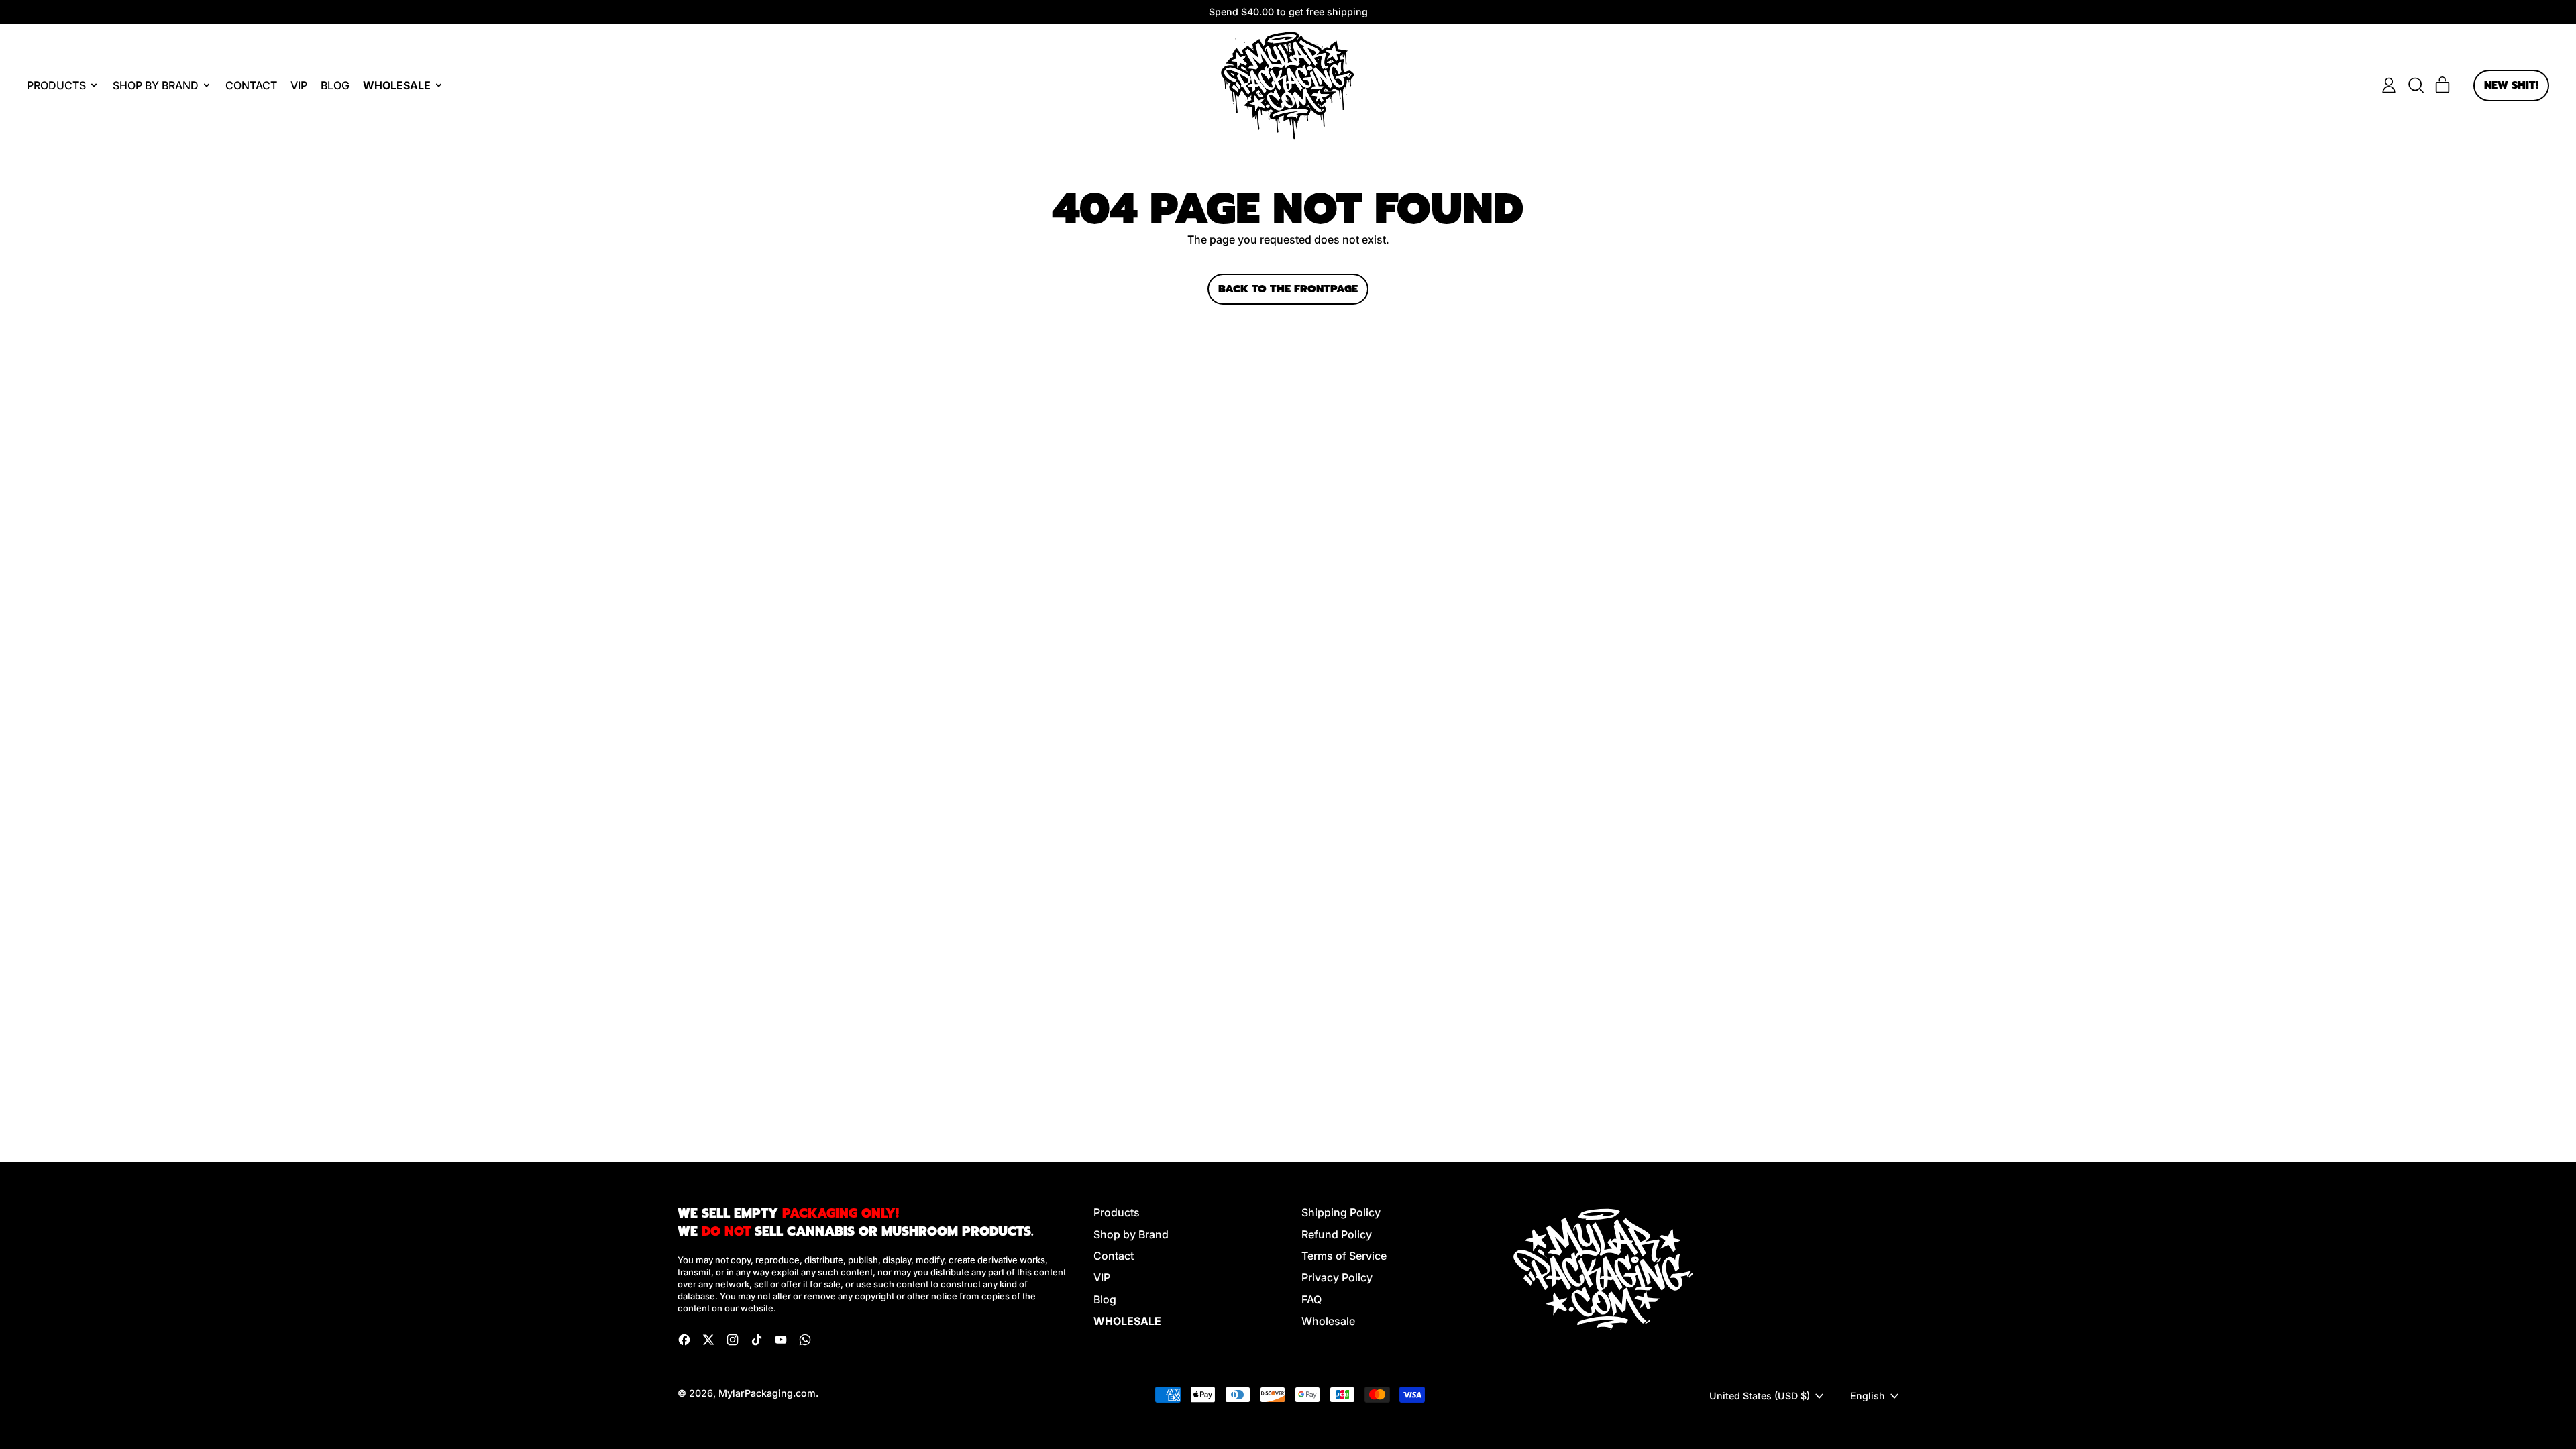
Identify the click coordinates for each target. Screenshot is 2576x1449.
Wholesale (1328, 1321)
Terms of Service (1344, 1256)
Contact (251, 85)
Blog (335, 85)
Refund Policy (1337, 1234)
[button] (2416, 85)
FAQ (1311, 1299)
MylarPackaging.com (767, 1393)
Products (1117, 1212)
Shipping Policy (1341, 1212)
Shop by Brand (1131, 1234)
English (1868, 1396)
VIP (299, 85)
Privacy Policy (1337, 1277)
